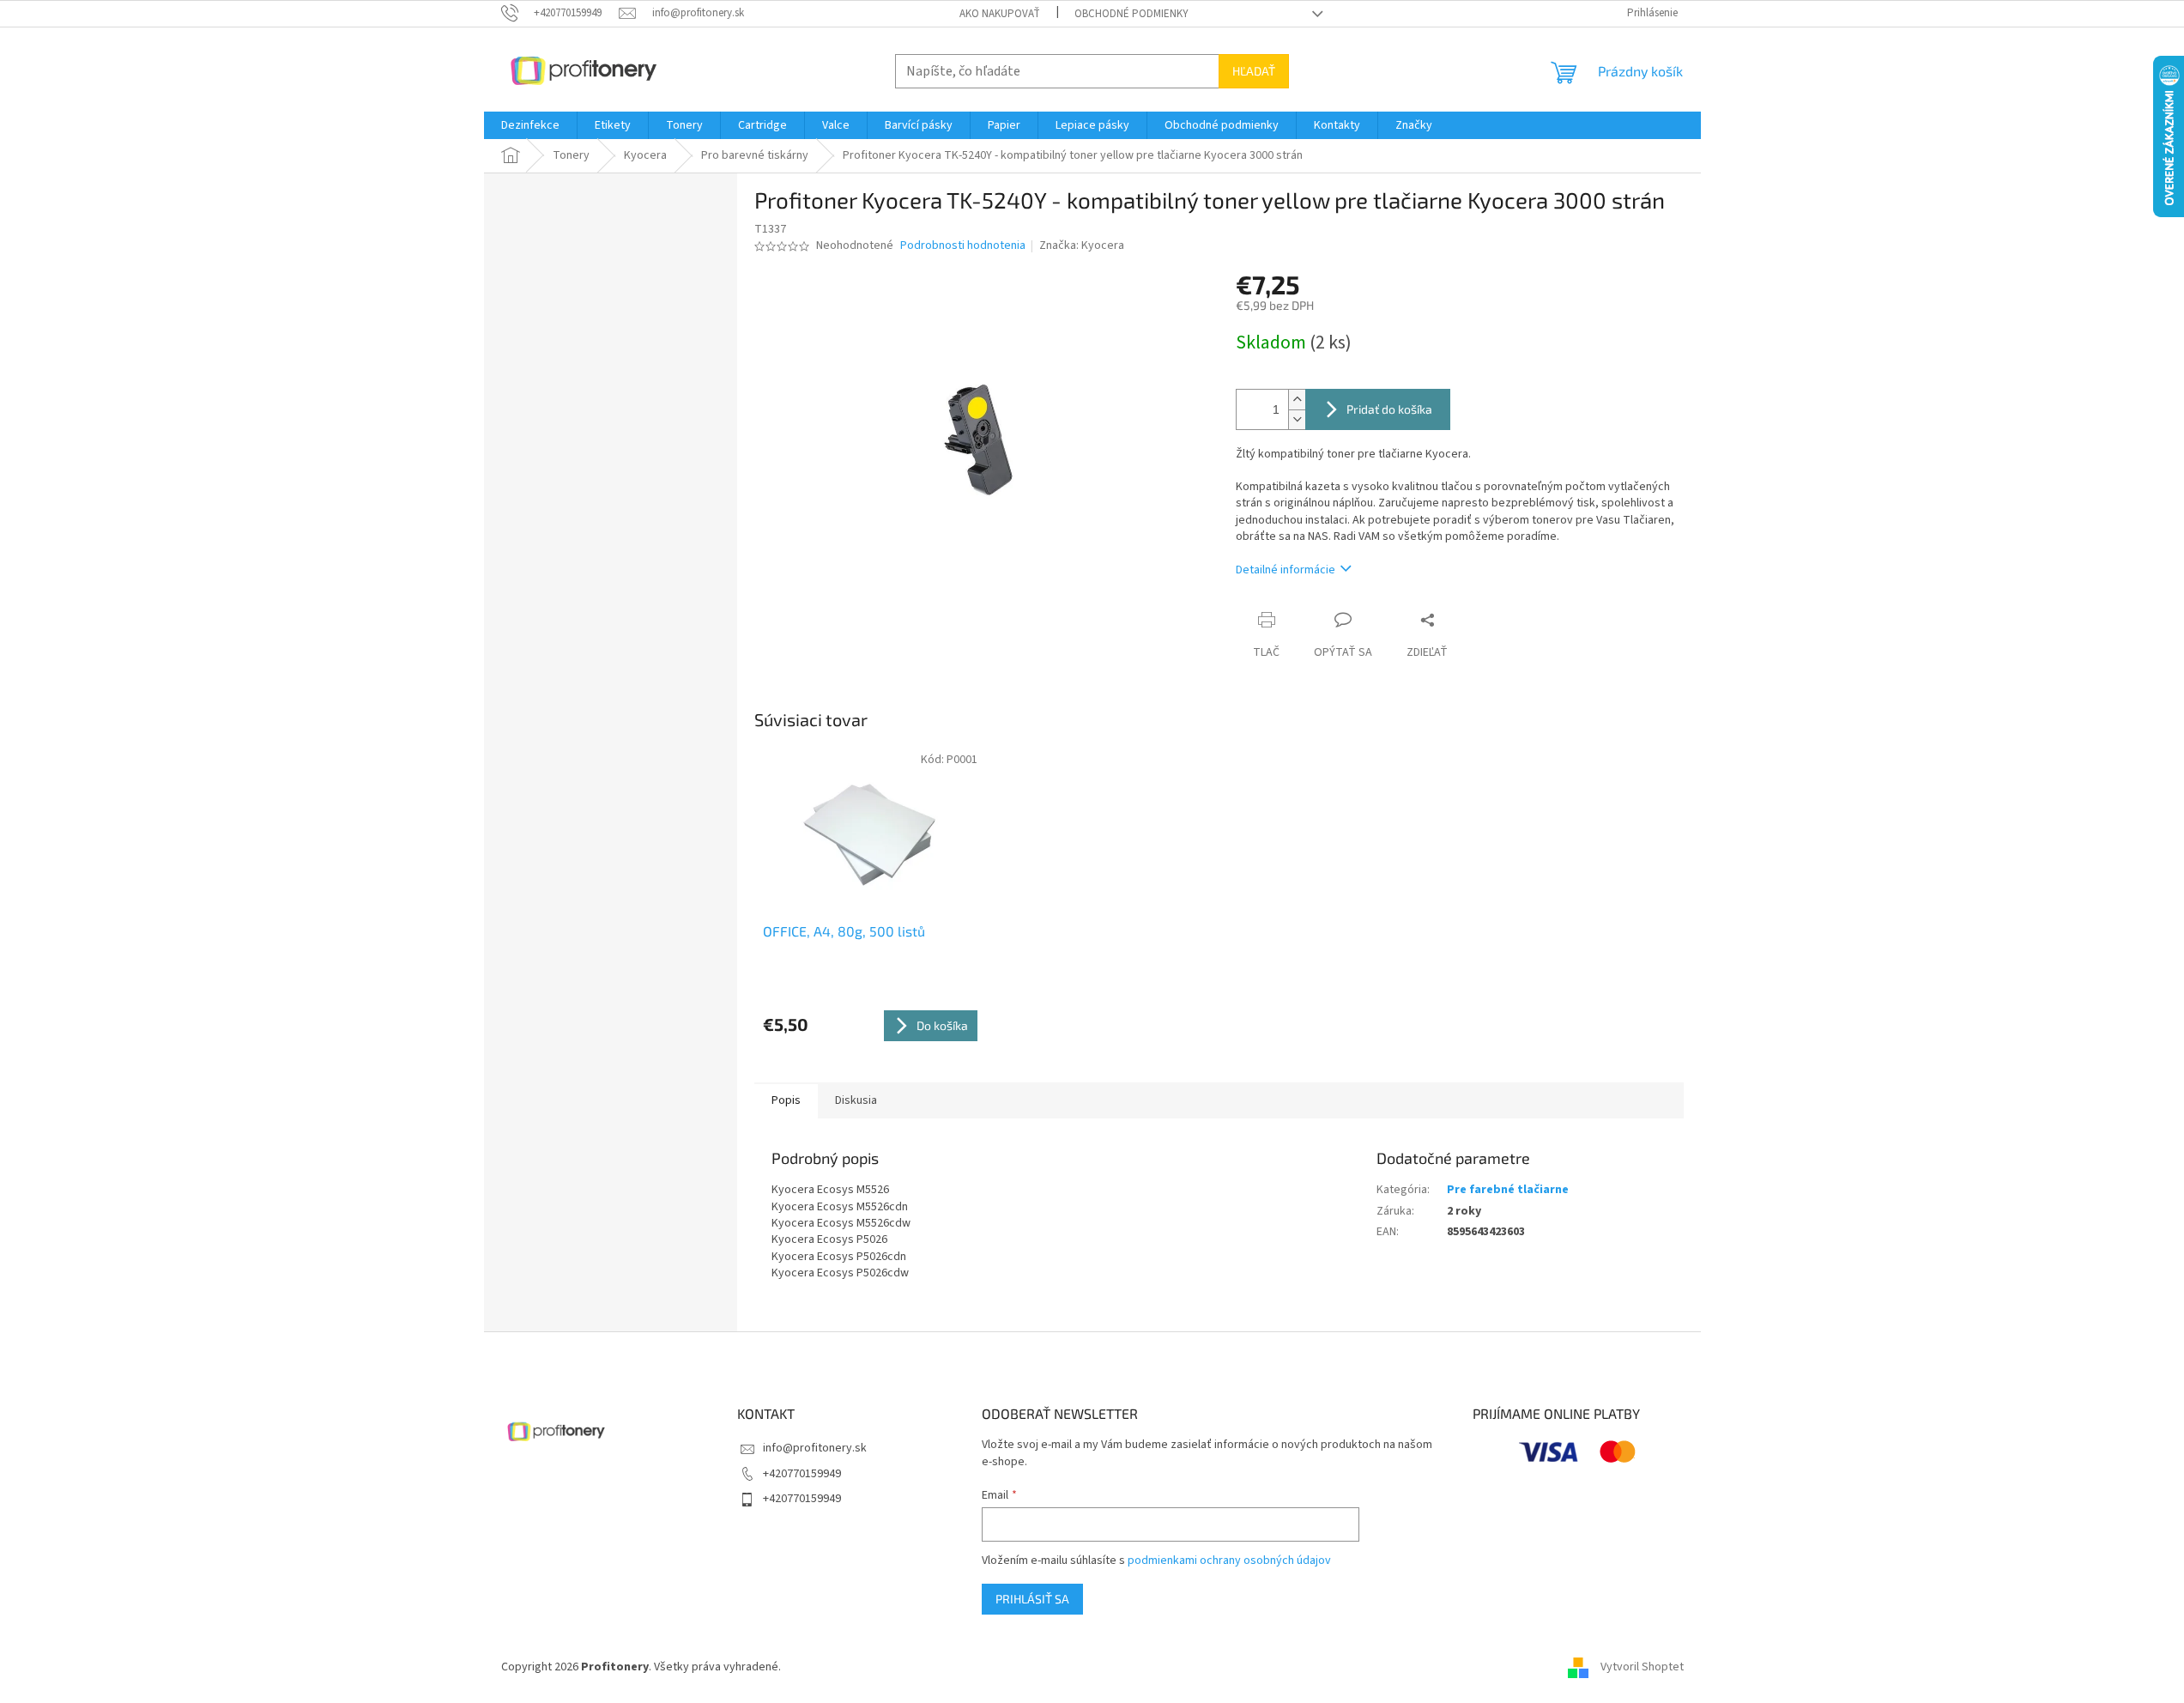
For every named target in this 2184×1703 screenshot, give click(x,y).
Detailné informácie (1286, 570)
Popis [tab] (786, 1100)
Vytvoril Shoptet (1642, 1667)
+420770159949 (802, 1474)
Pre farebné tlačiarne (1508, 1190)
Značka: (1082, 245)
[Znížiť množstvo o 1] (1297, 419)
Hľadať (1254, 71)
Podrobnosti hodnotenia (963, 246)
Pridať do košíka (1389, 409)
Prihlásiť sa (1032, 1599)
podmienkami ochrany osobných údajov (1229, 1561)
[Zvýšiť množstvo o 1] (1297, 400)
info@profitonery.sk (815, 1448)
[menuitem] (530, 125)
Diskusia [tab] (856, 1100)
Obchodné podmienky (1131, 14)
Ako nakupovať (1000, 14)
